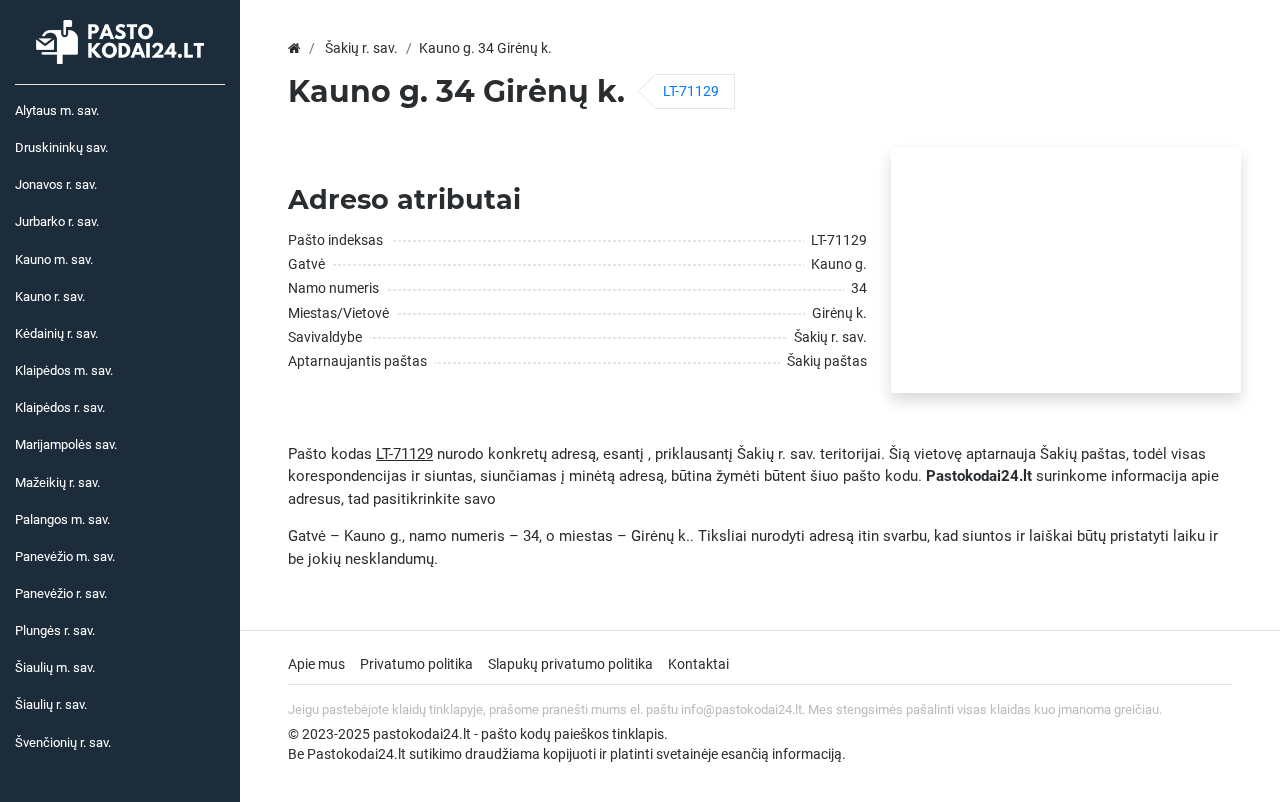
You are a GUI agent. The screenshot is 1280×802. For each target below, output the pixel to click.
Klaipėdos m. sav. (64, 370)
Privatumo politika (416, 664)
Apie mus (316, 664)
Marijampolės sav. (66, 444)
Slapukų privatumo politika (570, 664)
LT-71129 (691, 91)
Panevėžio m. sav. (65, 556)
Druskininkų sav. (61, 147)
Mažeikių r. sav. (57, 482)
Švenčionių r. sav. (63, 742)
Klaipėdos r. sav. (60, 407)
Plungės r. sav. (55, 630)
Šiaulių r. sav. (51, 704)
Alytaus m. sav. (57, 110)
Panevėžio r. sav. (61, 593)
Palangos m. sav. (62, 519)
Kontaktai (698, 664)
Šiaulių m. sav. (55, 667)
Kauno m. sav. (54, 259)
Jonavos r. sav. (56, 184)
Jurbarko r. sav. (57, 221)
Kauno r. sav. (50, 296)
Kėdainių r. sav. (56, 333)
